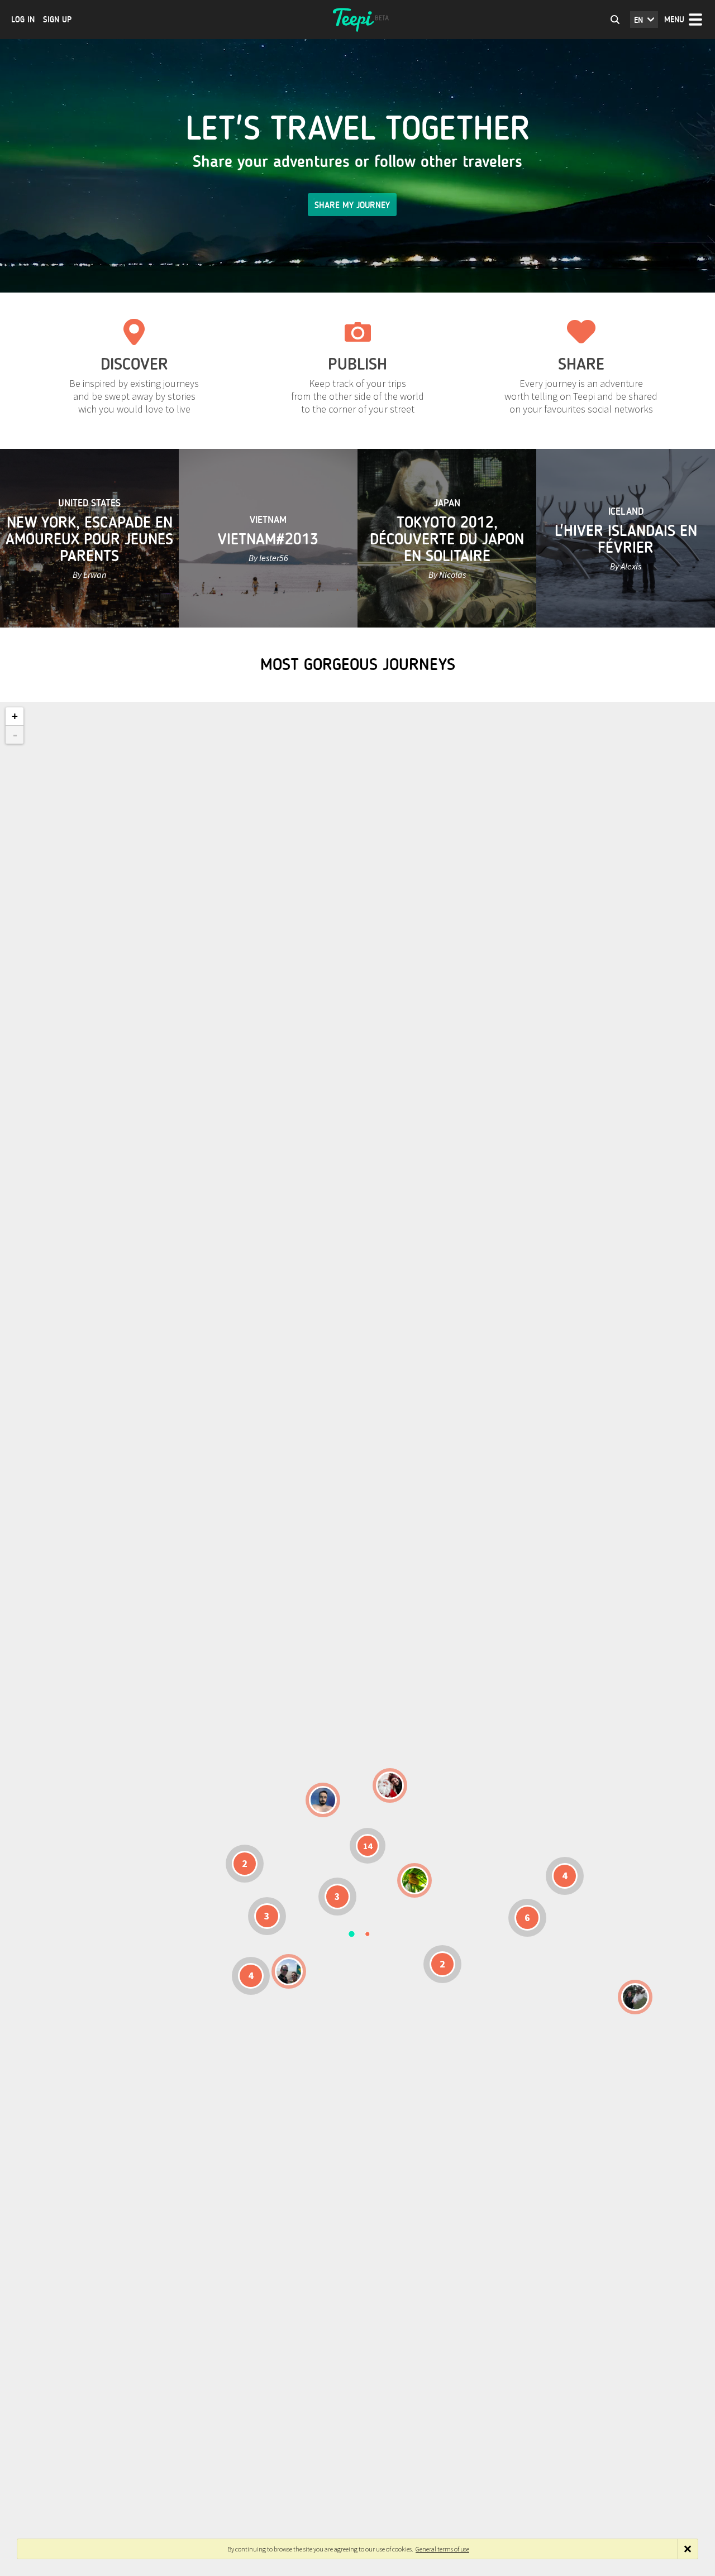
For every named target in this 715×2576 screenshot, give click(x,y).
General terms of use (442, 2549)
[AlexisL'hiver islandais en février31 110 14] (323, 1800)
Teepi (357, 20)
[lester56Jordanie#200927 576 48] (414, 1880)
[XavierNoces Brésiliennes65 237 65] (289, 1971)
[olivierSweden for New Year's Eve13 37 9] (390, 1785)
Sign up (57, 20)
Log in (23, 20)
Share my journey (352, 205)
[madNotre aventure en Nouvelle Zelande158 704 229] (635, 1997)
